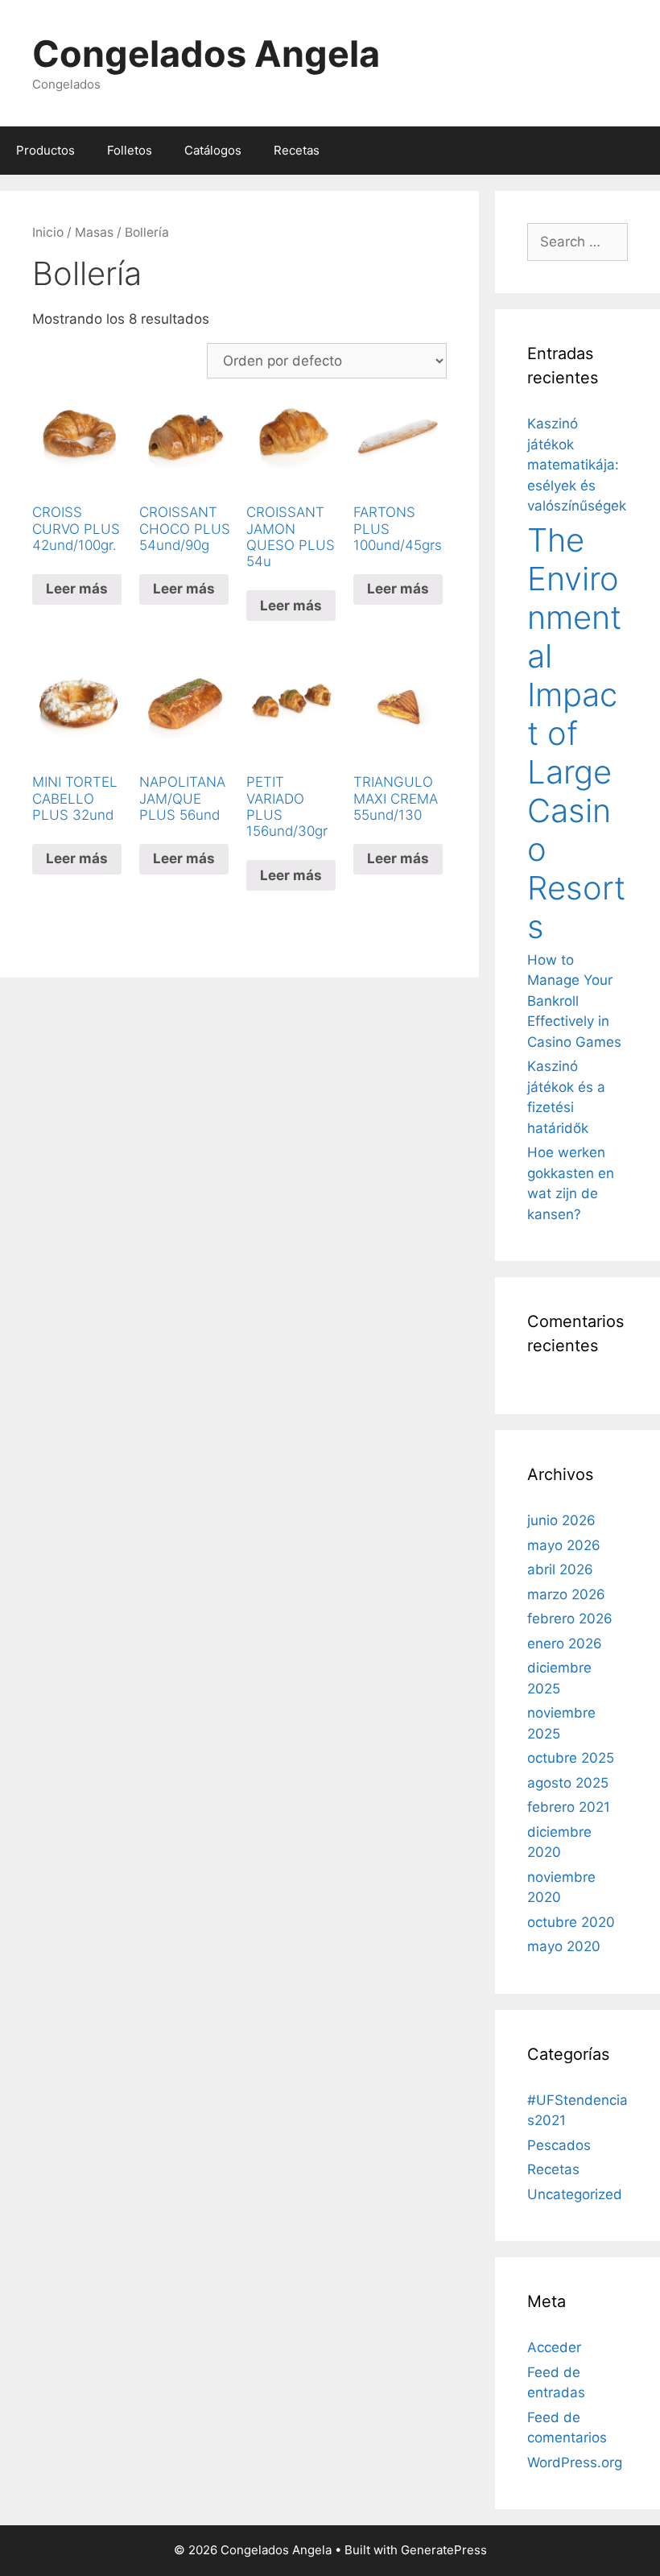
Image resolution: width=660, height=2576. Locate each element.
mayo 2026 (564, 1545)
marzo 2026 (566, 1594)
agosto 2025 (568, 1783)
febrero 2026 (570, 1619)
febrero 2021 (569, 1807)
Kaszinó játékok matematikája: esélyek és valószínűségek (577, 465)
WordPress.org (575, 2462)
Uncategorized (575, 2194)
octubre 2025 (571, 1758)
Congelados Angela (206, 54)
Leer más (77, 589)
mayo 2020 (564, 1946)
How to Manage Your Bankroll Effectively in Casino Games (574, 1001)
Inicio (48, 232)
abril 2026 (560, 1569)
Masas (94, 232)
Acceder (554, 2347)
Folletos (130, 150)
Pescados (559, 2145)
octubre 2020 (571, 1922)
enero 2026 (565, 1644)
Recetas (297, 150)
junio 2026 (561, 1520)
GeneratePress (444, 2550)
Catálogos (213, 150)
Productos (45, 150)
